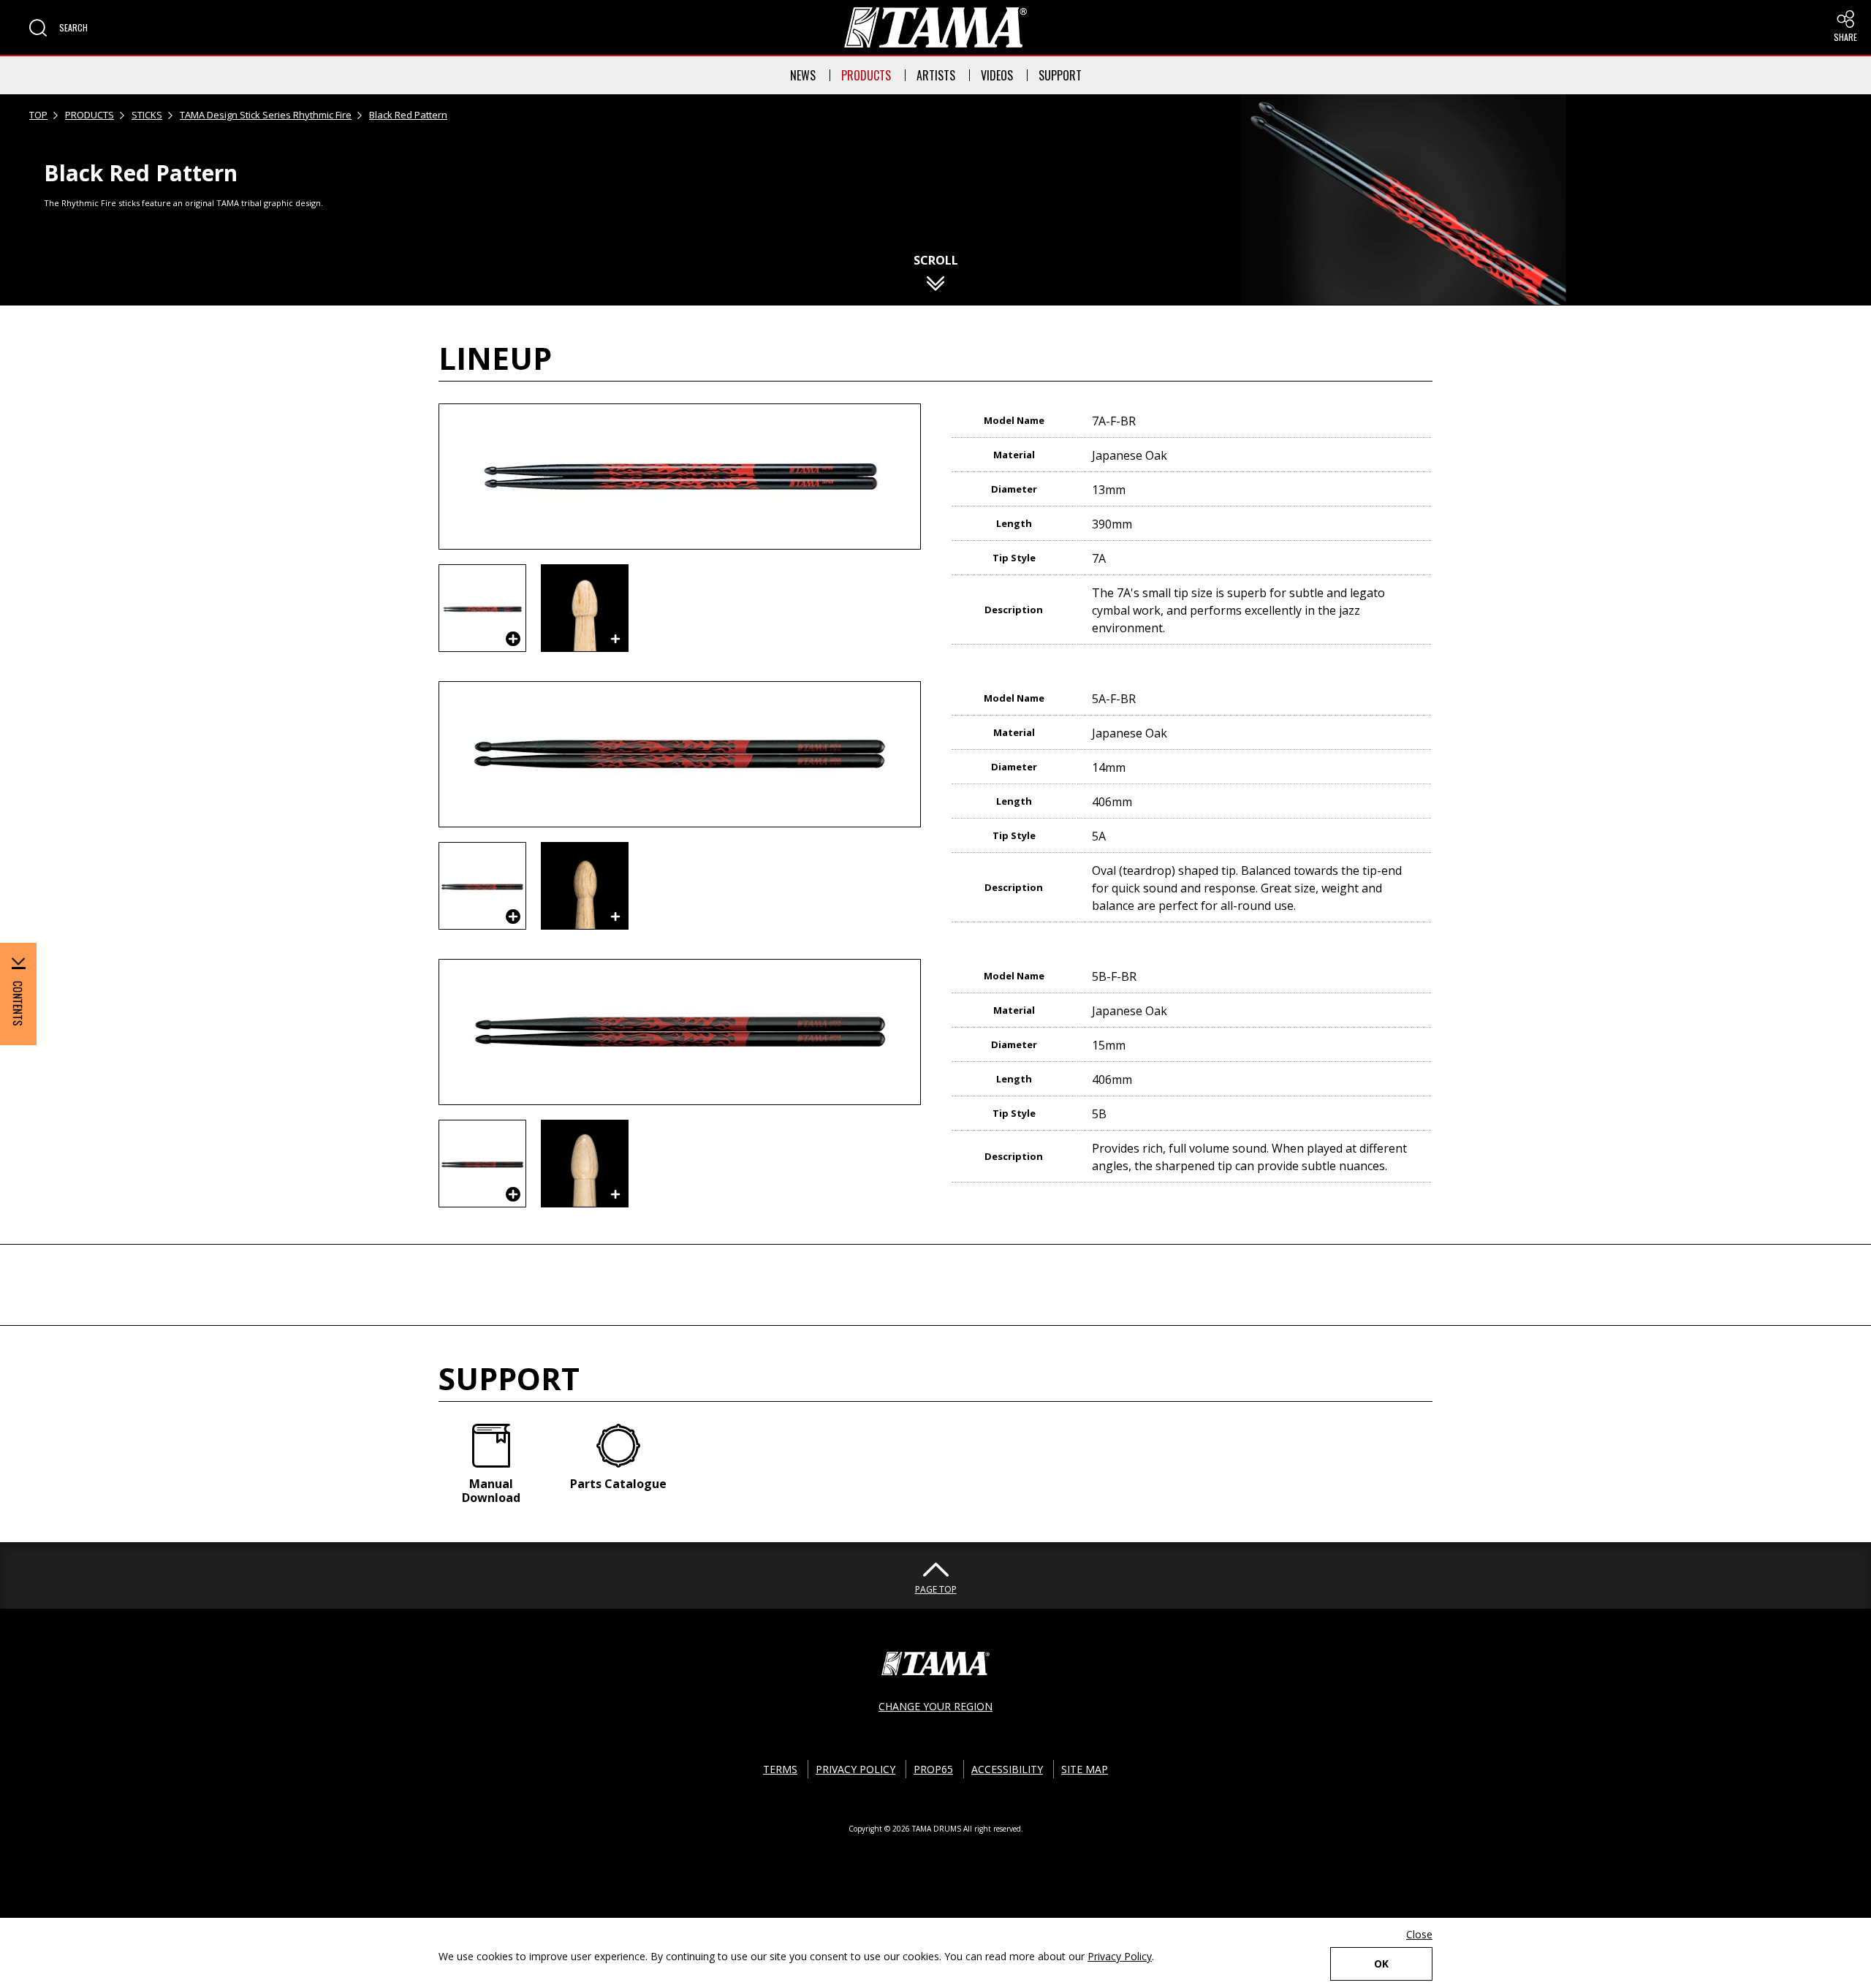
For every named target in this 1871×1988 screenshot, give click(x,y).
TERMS (780, 1769)
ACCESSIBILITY (1007, 1769)
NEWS (803, 75)
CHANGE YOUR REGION (935, 1706)
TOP (38, 115)
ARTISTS (936, 75)
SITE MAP (1085, 1769)
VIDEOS (997, 75)
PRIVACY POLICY (855, 1769)
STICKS (147, 115)
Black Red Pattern (408, 115)
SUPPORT (1060, 75)
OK (1381, 1964)
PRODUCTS (866, 75)
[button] (58, 28)
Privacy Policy (1120, 1956)
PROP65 (933, 1769)
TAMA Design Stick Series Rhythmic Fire (266, 115)
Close (1419, 1934)
